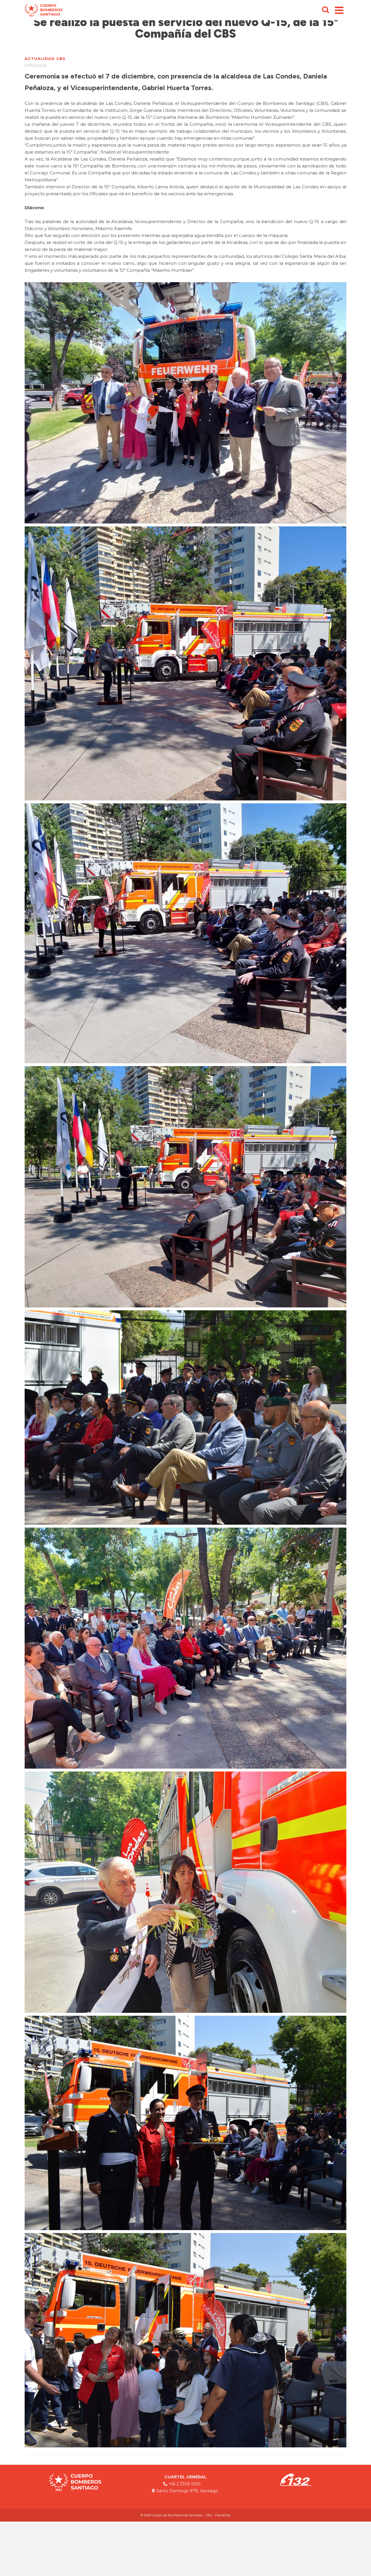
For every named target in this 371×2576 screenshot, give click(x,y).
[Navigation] (339, 10)
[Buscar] (325, 10)
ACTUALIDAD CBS (45, 59)
